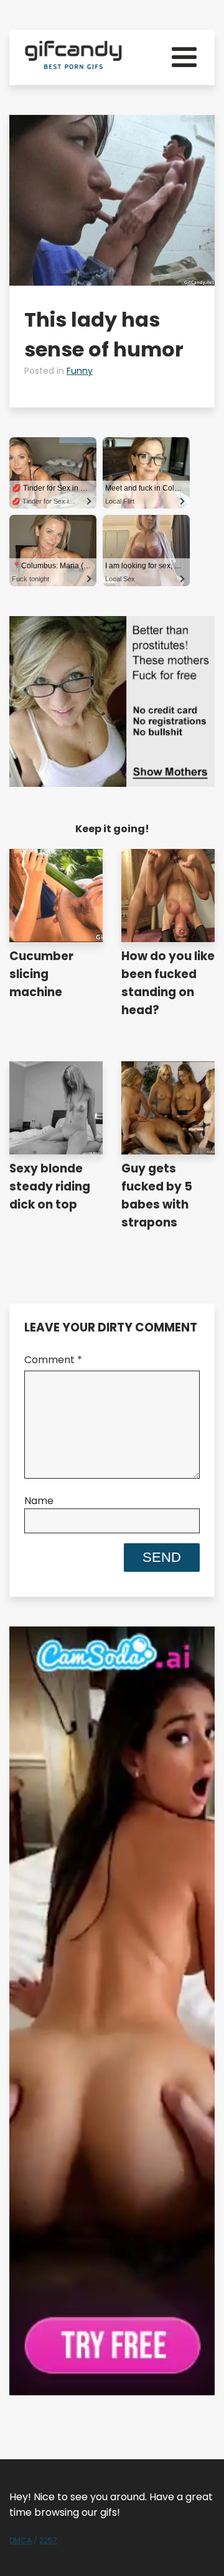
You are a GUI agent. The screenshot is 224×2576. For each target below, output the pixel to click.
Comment (53, 1360)
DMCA (21, 2540)
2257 (48, 2540)
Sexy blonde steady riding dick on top (50, 1186)
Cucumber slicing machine (41, 974)
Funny (80, 371)
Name (39, 1501)
